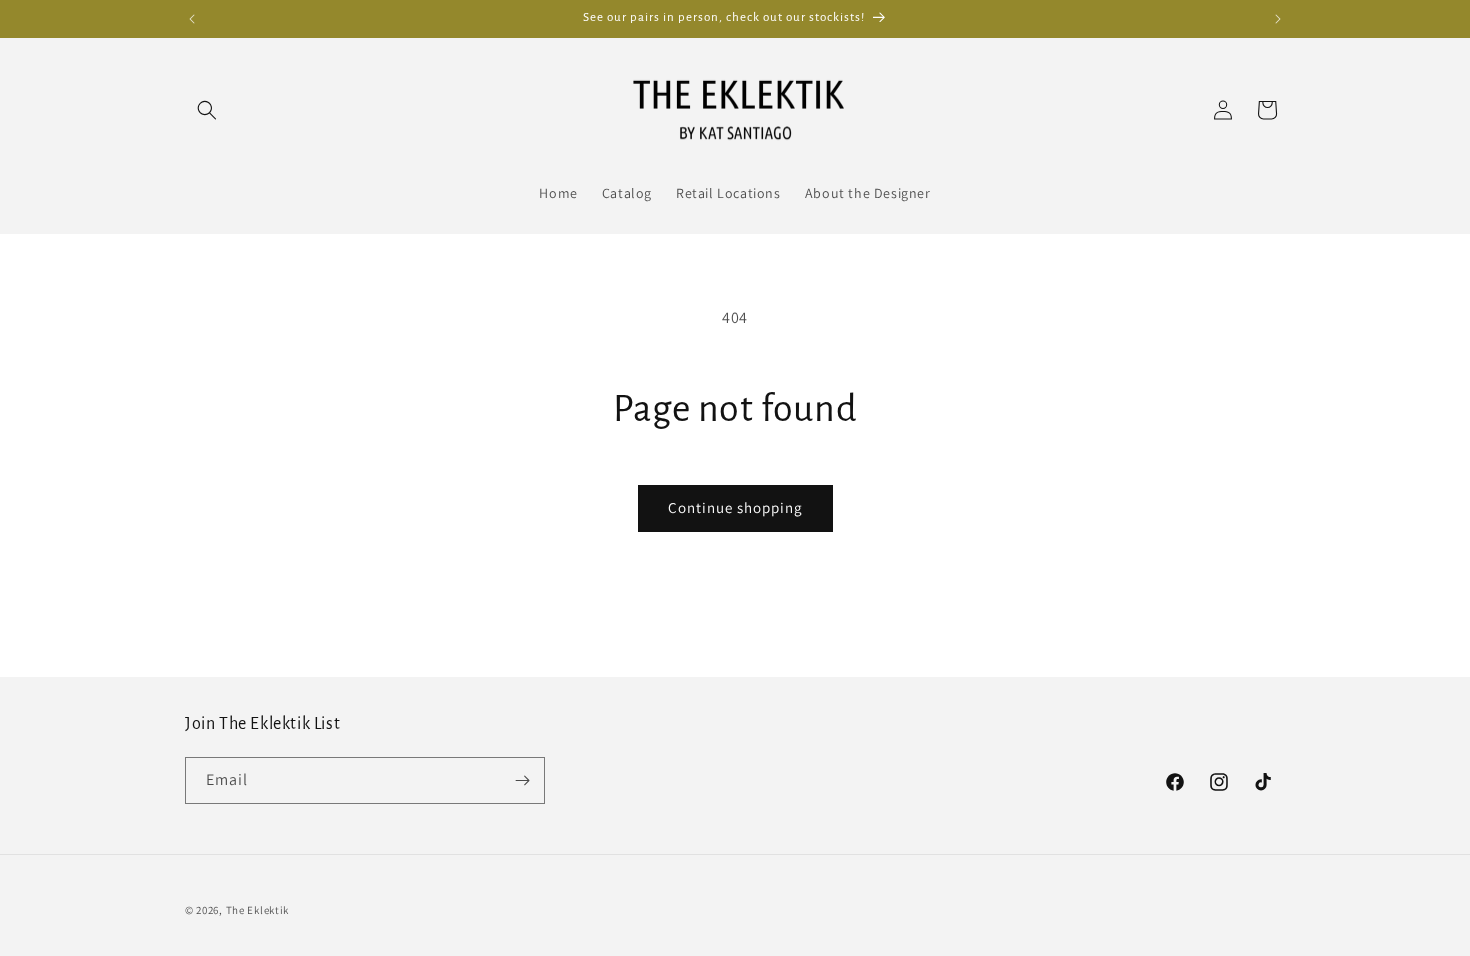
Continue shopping (735, 507)
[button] (207, 110)
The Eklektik (257, 910)
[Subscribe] (522, 780)
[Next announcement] (1278, 19)
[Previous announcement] (192, 19)
